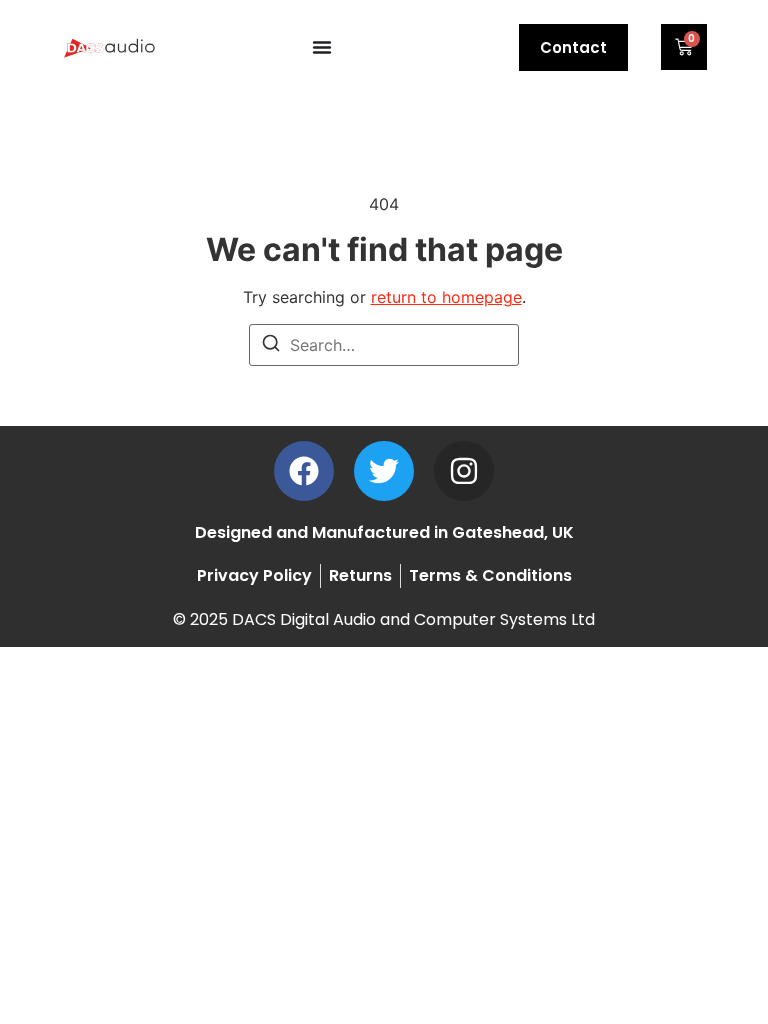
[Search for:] (384, 345)
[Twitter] (384, 471)
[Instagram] (464, 471)
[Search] (271, 346)
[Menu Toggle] (322, 47)
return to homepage (446, 297)
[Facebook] (304, 471)
